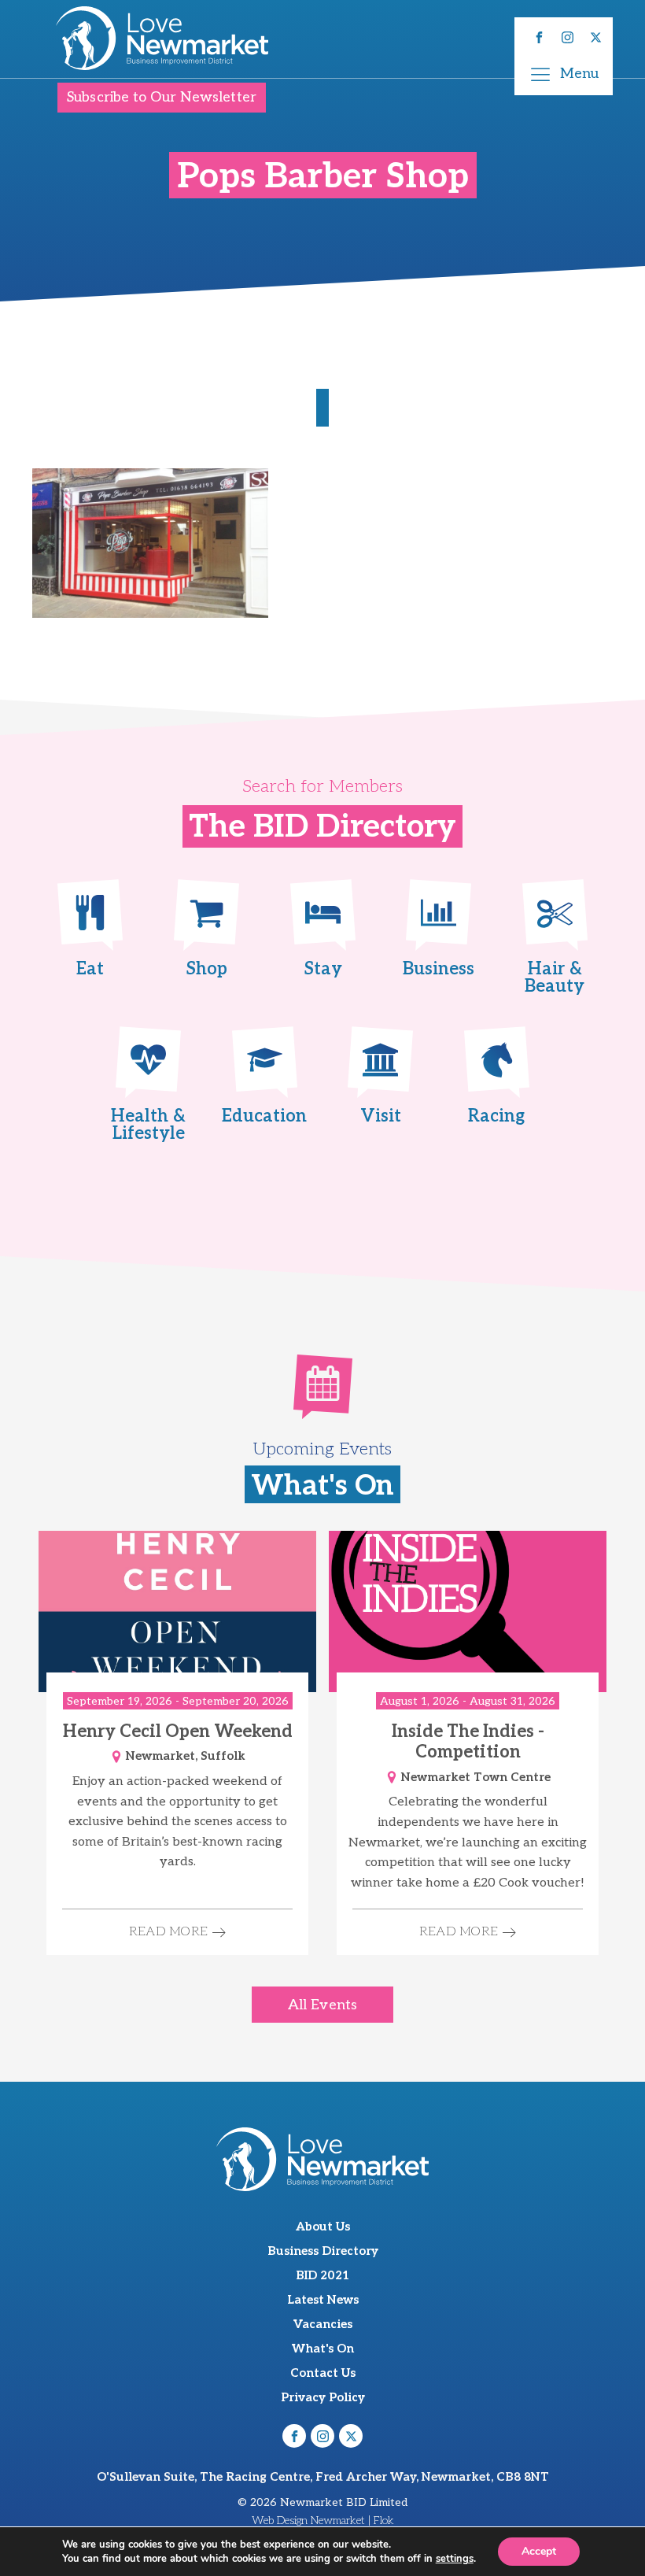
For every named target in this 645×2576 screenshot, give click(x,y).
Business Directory (323, 2251)
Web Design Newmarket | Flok (323, 2521)
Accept (539, 2551)
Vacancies (323, 2324)
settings (455, 2559)
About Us (323, 2227)
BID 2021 (322, 2275)
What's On (323, 2349)
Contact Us (323, 2373)
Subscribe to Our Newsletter (162, 97)
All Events (322, 2005)
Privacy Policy (323, 2397)
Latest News (323, 2300)
